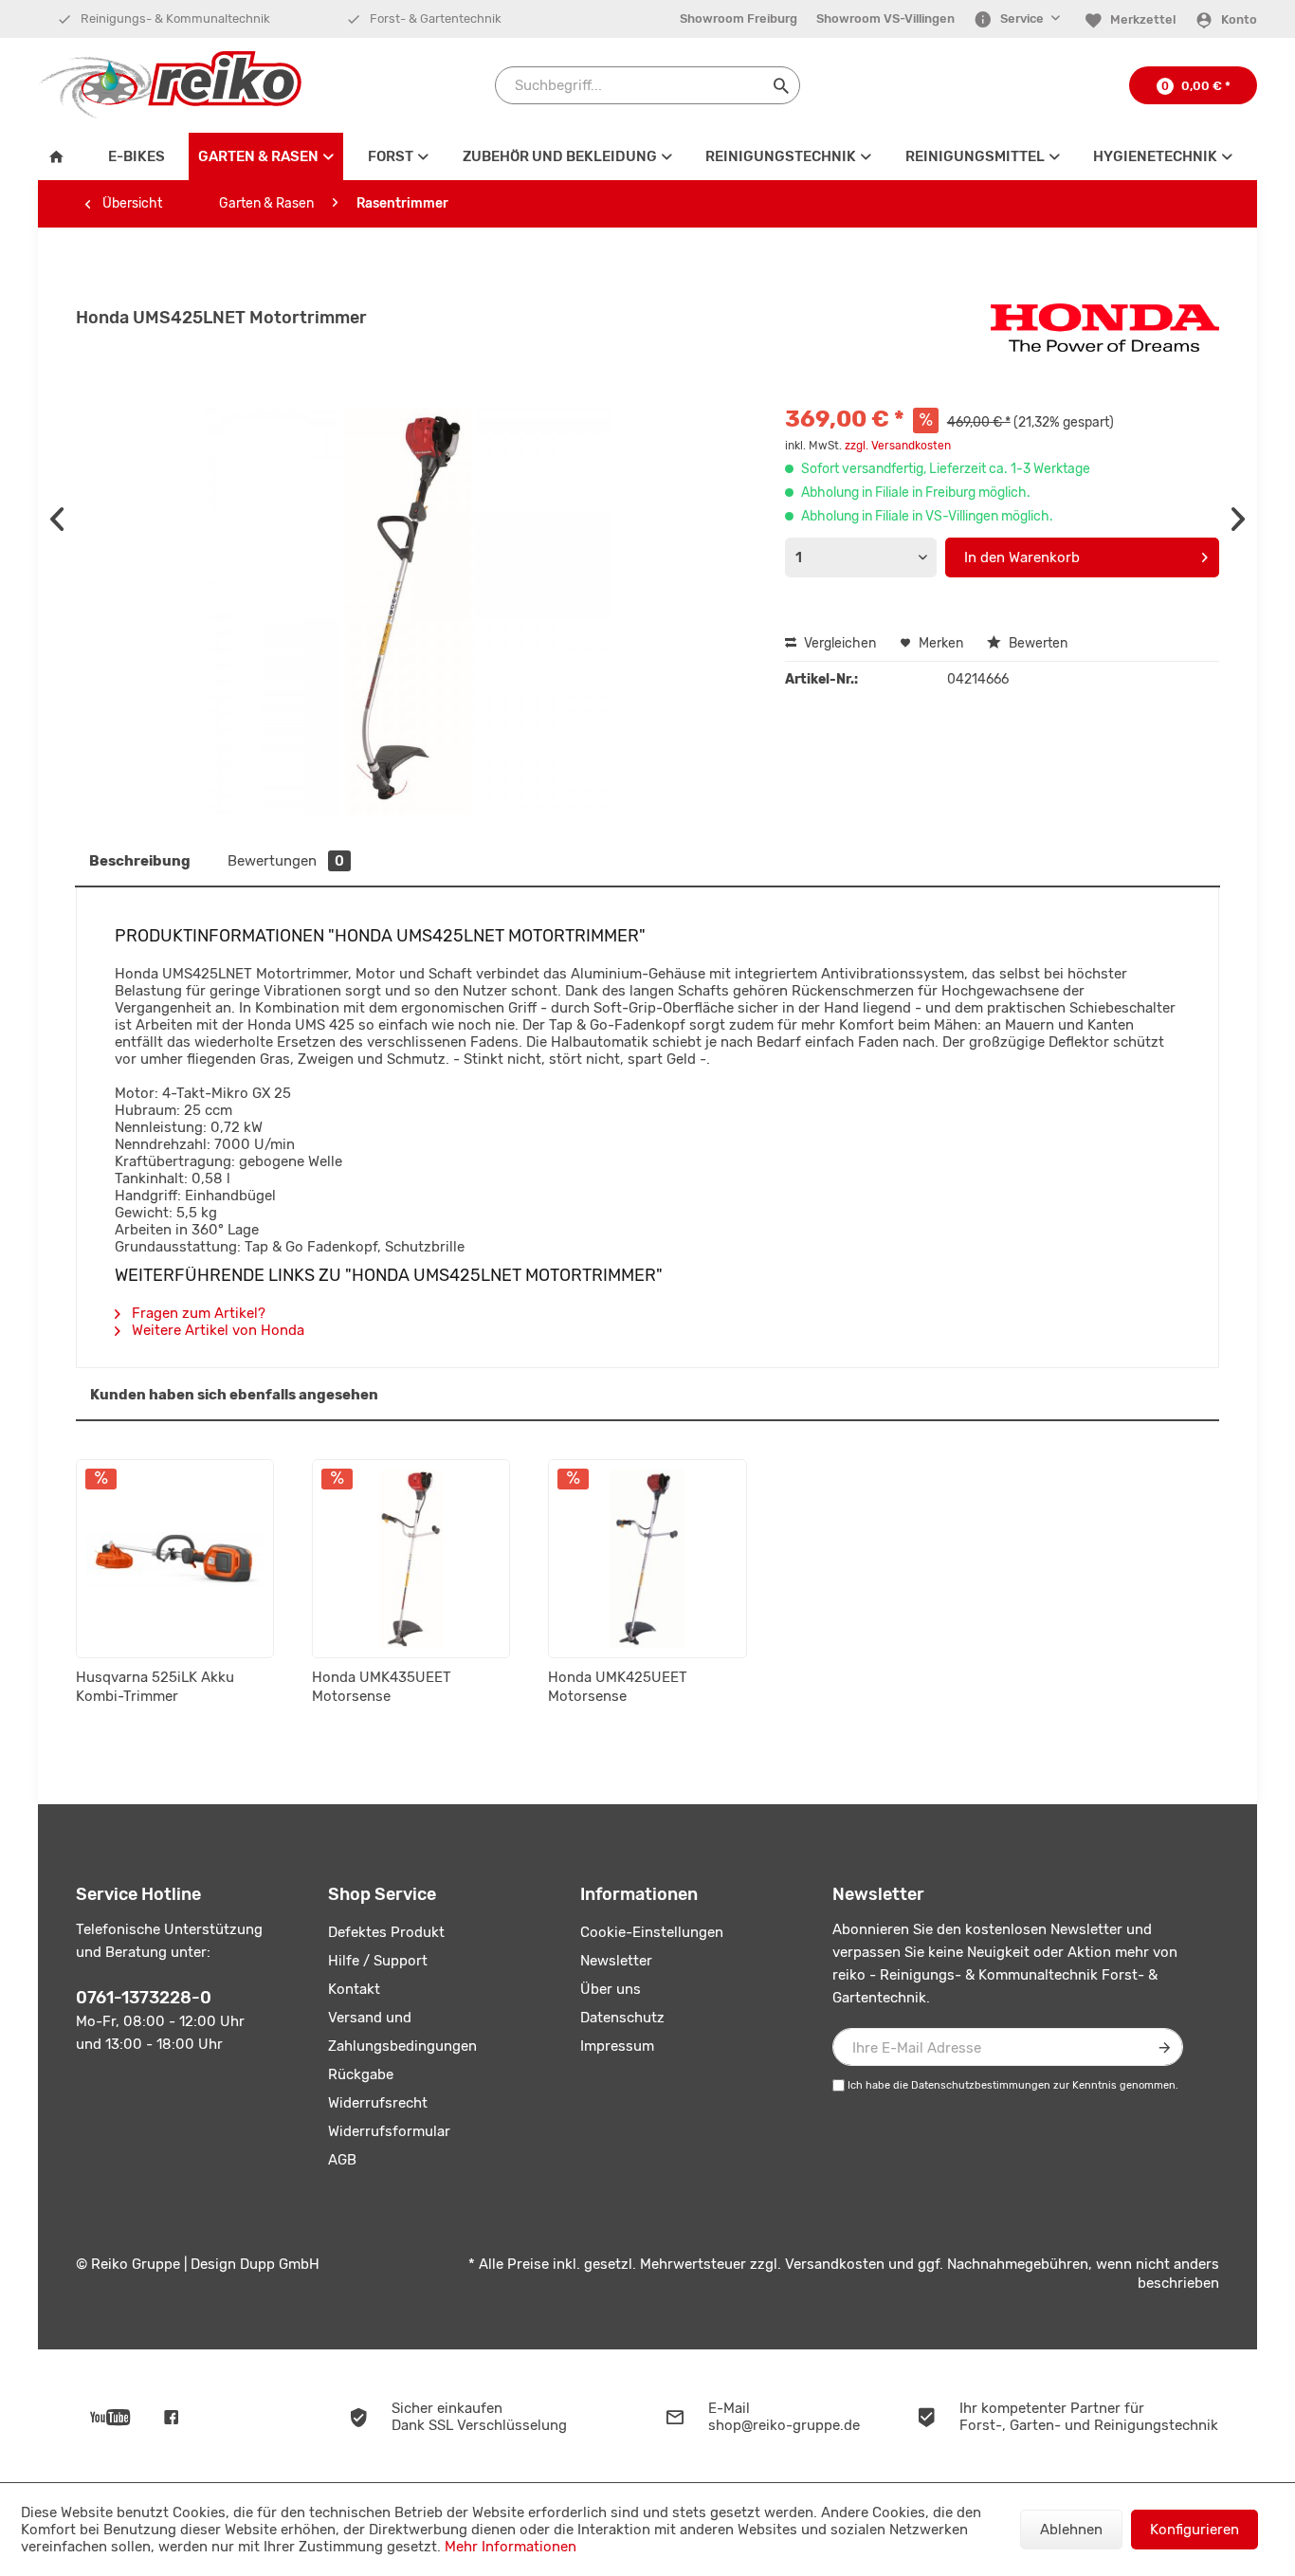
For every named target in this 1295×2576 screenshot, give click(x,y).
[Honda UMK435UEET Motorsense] (411, 1559)
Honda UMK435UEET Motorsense (382, 1687)
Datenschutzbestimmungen (981, 2085)
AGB (342, 2160)
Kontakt (354, 1989)
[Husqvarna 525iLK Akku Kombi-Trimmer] (175, 1559)
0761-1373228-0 (144, 1998)
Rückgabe (361, 2074)
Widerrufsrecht (378, 2103)
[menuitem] (739, 19)
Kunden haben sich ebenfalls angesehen (234, 1395)
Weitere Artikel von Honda (216, 1330)
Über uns (611, 1989)
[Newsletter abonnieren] (1164, 2047)
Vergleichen (839, 643)
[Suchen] (781, 85)
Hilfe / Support (378, 1961)
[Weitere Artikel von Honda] (1105, 337)
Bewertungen (286, 861)
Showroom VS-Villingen (885, 18)
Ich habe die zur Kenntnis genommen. (1013, 2085)
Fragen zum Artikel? (197, 1313)
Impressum (617, 2046)
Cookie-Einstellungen (652, 1932)
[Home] (61, 156)
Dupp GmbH (280, 2264)
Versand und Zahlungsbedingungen (402, 2032)
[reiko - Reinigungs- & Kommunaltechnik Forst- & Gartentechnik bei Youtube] (110, 2416)
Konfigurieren (1195, 2530)
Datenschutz (622, 2018)
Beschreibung (140, 861)
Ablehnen (1071, 2530)
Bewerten (1037, 643)
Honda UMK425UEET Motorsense (618, 1687)
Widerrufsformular (389, 2131)
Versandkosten (835, 2264)
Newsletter (616, 1961)
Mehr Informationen (511, 2547)
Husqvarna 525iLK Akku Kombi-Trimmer (155, 1687)
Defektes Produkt (386, 1932)
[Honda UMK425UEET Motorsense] (647, 1559)
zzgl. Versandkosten (898, 446)
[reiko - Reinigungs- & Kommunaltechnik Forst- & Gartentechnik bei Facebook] (171, 2416)
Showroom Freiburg (739, 18)
